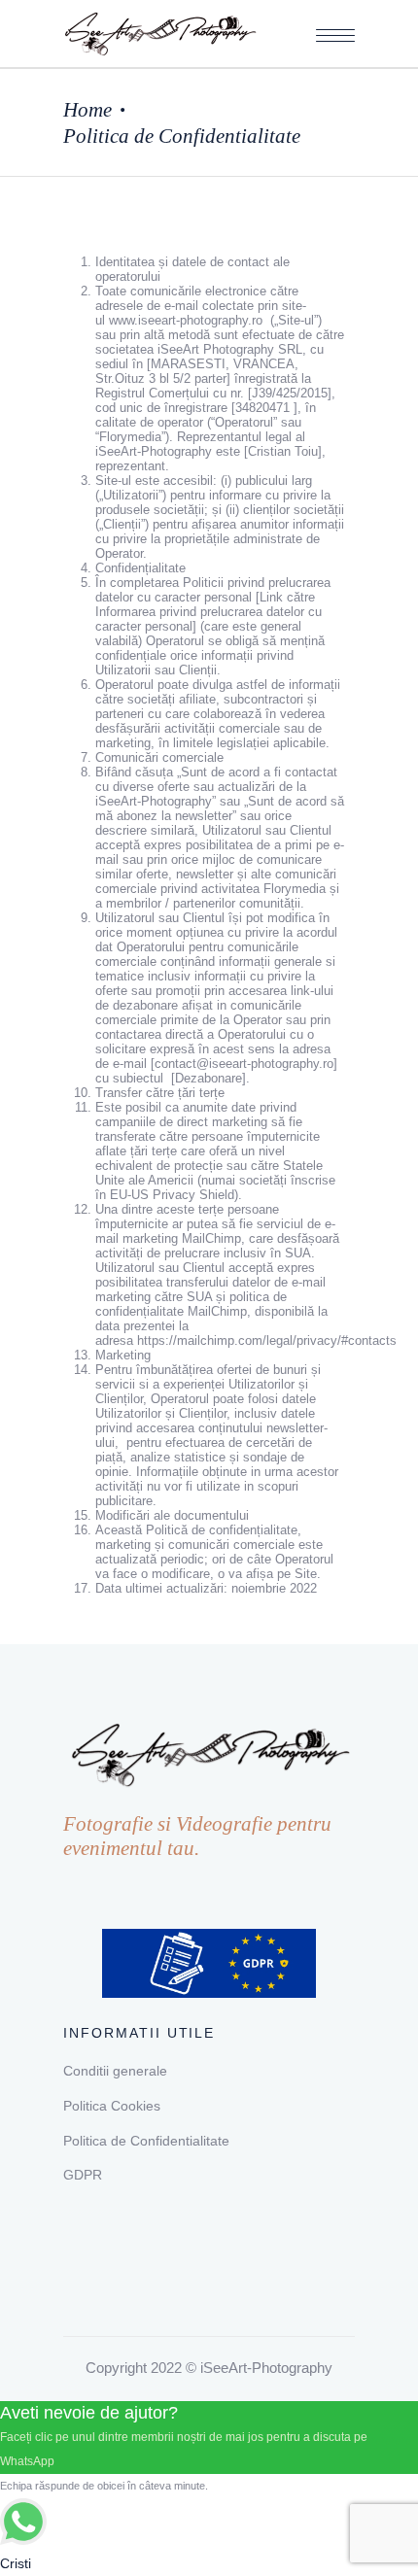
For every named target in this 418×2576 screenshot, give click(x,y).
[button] (335, 35)
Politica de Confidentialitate (146, 2141)
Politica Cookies (112, 2106)
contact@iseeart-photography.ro (244, 1064)
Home (87, 110)
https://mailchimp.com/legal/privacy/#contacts (267, 1340)
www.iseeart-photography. (180, 320)
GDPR (83, 2175)
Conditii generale (115, 2071)
